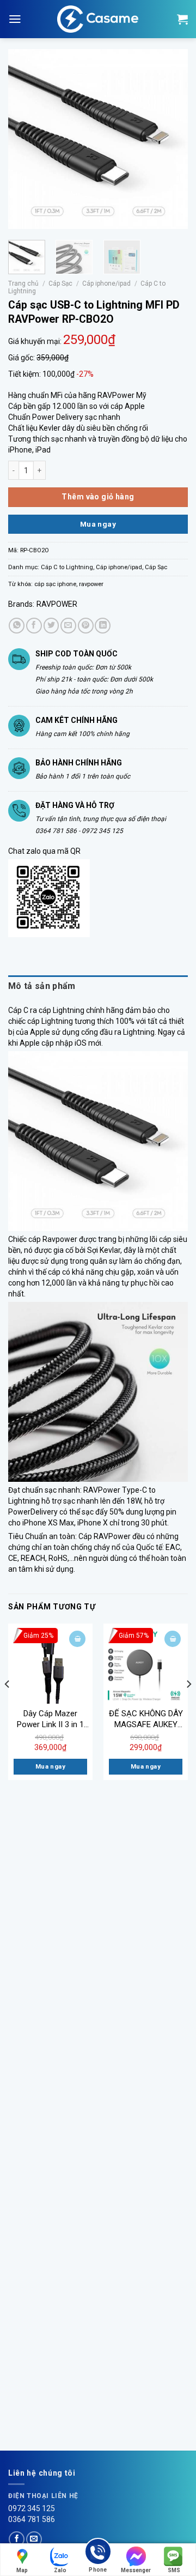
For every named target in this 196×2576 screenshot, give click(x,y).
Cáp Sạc (60, 283)
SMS (174, 2570)
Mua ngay (98, 524)
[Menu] (15, 19)
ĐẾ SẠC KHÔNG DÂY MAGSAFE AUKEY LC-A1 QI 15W (146, 1719)
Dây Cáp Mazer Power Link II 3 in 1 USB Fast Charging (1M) (50, 1719)
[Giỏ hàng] (182, 19)
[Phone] (98, 2553)
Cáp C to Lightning (67, 567)
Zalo (60, 2570)
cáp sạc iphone (55, 584)
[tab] (98, 986)
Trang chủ (23, 283)
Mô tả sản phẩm (42, 986)
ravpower (91, 584)
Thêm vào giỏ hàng (98, 497)
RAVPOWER (57, 604)
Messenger (136, 2570)
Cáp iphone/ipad (106, 283)
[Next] (170, 139)
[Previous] (26, 139)
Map (22, 2570)
